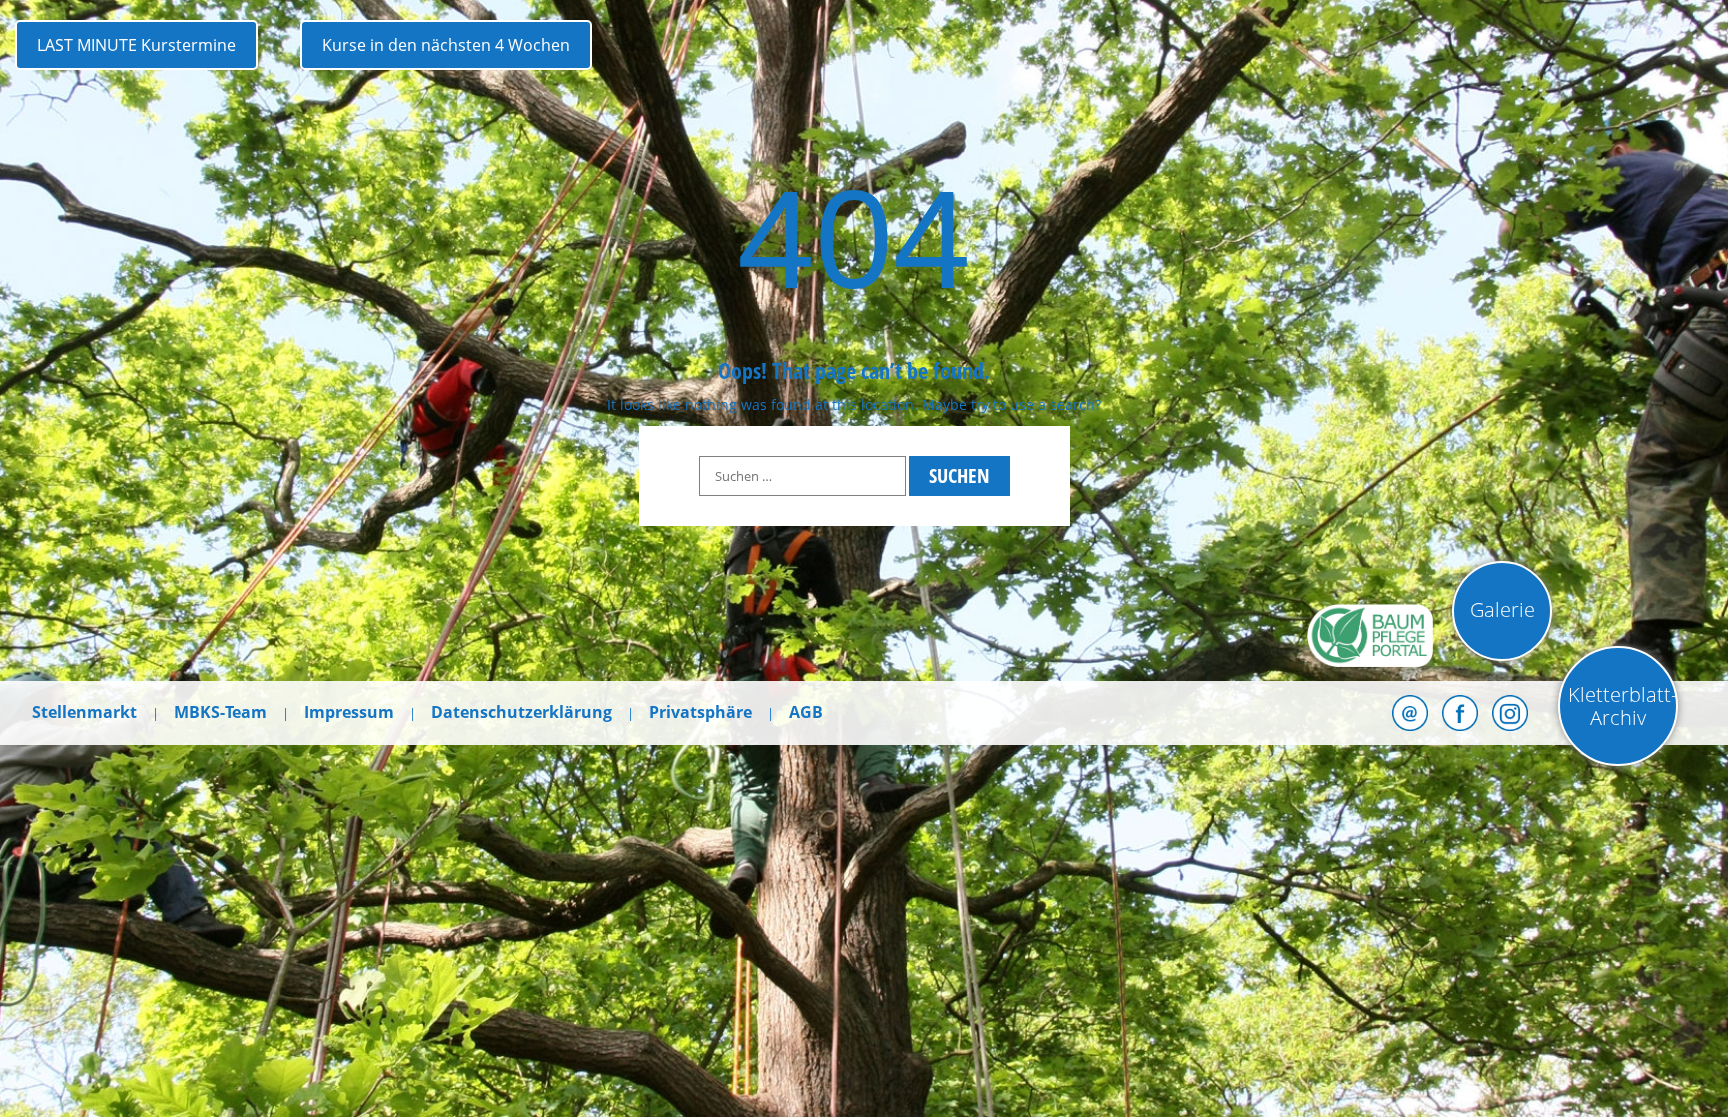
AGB (806, 712)
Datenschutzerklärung (521, 712)
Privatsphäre (700, 712)
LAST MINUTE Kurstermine (136, 45)
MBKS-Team (220, 712)
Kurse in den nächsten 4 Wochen (446, 45)
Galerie (1502, 609)
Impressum (349, 712)
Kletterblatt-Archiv (1622, 706)
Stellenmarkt (84, 712)
